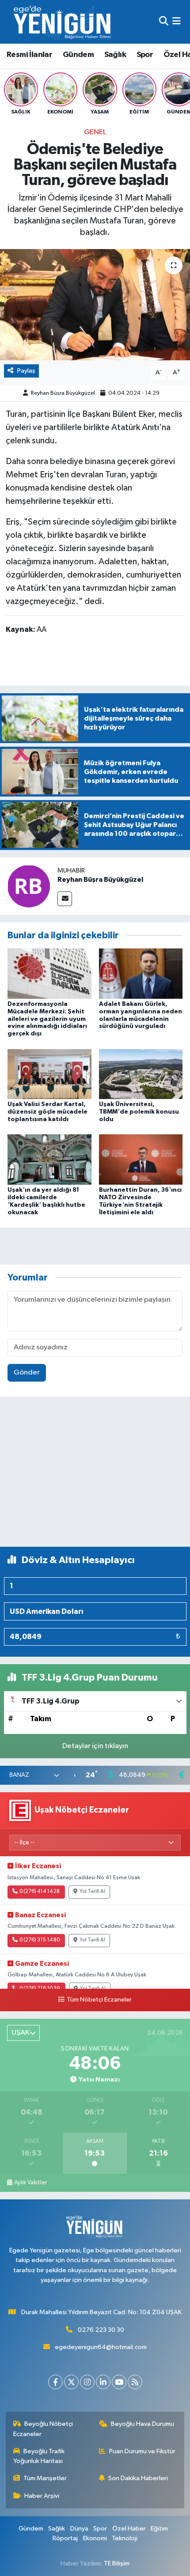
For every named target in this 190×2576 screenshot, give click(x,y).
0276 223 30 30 (101, 2330)
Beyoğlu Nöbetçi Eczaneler (43, 2429)
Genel (95, 132)
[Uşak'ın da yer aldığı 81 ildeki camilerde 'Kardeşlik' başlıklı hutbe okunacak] (49, 1159)
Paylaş (26, 371)
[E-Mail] (65, 899)
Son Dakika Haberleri (138, 2478)
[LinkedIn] (103, 2382)
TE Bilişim (117, 2563)
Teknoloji (125, 2538)
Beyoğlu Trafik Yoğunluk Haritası (39, 2456)
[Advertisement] (95, 1475)
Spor (145, 55)
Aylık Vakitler (30, 2183)
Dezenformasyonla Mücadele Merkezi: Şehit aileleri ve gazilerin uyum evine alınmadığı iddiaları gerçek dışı (47, 1019)
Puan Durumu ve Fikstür (142, 2451)
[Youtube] (119, 2382)
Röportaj (65, 2538)
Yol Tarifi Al (92, 1892)
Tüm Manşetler (45, 2478)
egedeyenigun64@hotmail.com (101, 2347)
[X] (71, 2382)
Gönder (27, 1373)
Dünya (79, 2529)
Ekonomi (95, 2538)
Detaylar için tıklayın (95, 1746)
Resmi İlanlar (29, 55)
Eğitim (159, 2529)
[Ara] (164, 22)
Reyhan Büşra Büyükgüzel (63, 393)
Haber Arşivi (42, 2496)
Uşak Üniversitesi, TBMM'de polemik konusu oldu (139, 1112)
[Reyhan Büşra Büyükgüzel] (29, 886)
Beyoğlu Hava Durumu (142, 2424)
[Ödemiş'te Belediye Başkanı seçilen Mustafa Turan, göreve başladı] (95, 305)
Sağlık (115, 55)
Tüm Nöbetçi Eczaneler (99, 2000)
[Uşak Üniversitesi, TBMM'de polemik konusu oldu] (141, 1074)
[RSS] (135, 2382)
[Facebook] (55, 2382)
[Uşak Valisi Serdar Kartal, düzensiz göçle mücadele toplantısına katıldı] (49, 1074)
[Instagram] (87, 2382)
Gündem (78, 55)
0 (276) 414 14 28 (40, 1892)
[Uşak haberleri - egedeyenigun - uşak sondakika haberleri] (63, 22)
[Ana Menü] (177, 22)
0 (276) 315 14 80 (40, 1940)
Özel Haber (129, 2529)
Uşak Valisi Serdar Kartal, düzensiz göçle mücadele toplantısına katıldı (47, 1112)
